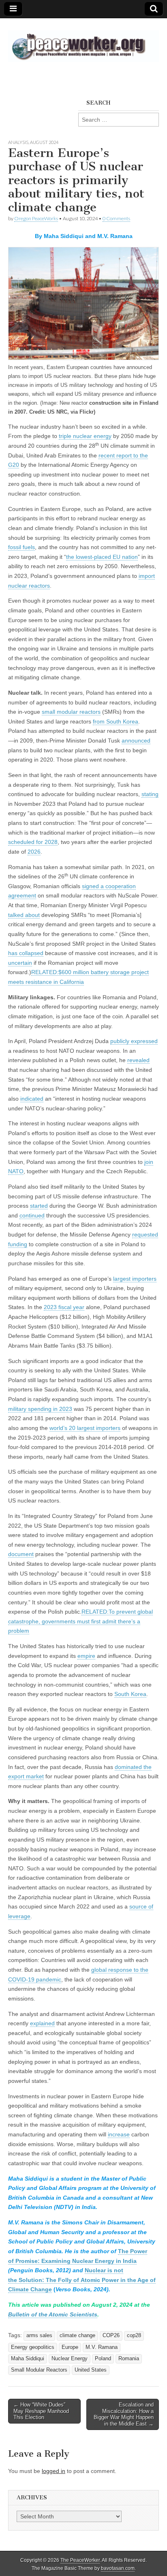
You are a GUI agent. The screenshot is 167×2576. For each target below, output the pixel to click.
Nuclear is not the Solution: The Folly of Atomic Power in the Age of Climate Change (82, 2280)
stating (150, 794)
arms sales (39, 2336)
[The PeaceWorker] (83, 42)
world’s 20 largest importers (85, 1428)
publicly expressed (134, 1041)
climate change (77, 2336)
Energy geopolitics (33, 2347)
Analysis (18, 142)
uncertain (20, 963)
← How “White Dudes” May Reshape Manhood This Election (41, 2411)
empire (86, 1656)
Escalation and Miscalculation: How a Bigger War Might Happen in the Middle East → (124, 2414)
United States (91, 2370)
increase (119, 2134)
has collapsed (26, 953)
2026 (34, 852)
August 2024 (44, 142)
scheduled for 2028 (33, 842)
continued (32, 1215)
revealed (138, 1060)
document (21, 1554)
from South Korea (116, 721)
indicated (32, 1099)
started (39, 1206)
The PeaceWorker (80, 2560)
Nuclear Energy (70, 2359)
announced (136, 741)
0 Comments (116, 218)
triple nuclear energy (85, 436)
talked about (24, 915)
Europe (70, 2347)
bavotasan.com (118, 2568)
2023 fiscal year (64, 1307)
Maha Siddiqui (28, 2359)
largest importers (135, 1279)
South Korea (130, 1694)
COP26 (111, 2336)
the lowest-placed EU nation (102, 557)
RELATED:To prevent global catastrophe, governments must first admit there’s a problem (80, 1621)
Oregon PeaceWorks (36, 218)
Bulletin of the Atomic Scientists (53, 2314)
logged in (54, 2471)
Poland (103, 2359)
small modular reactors (71, 712)
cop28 (134, 2336)
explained (42, 2023)
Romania (129, 2359)
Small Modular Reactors (39, 2370)
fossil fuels (21, 547)
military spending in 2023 (40, 1409)
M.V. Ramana (102, 2347)
